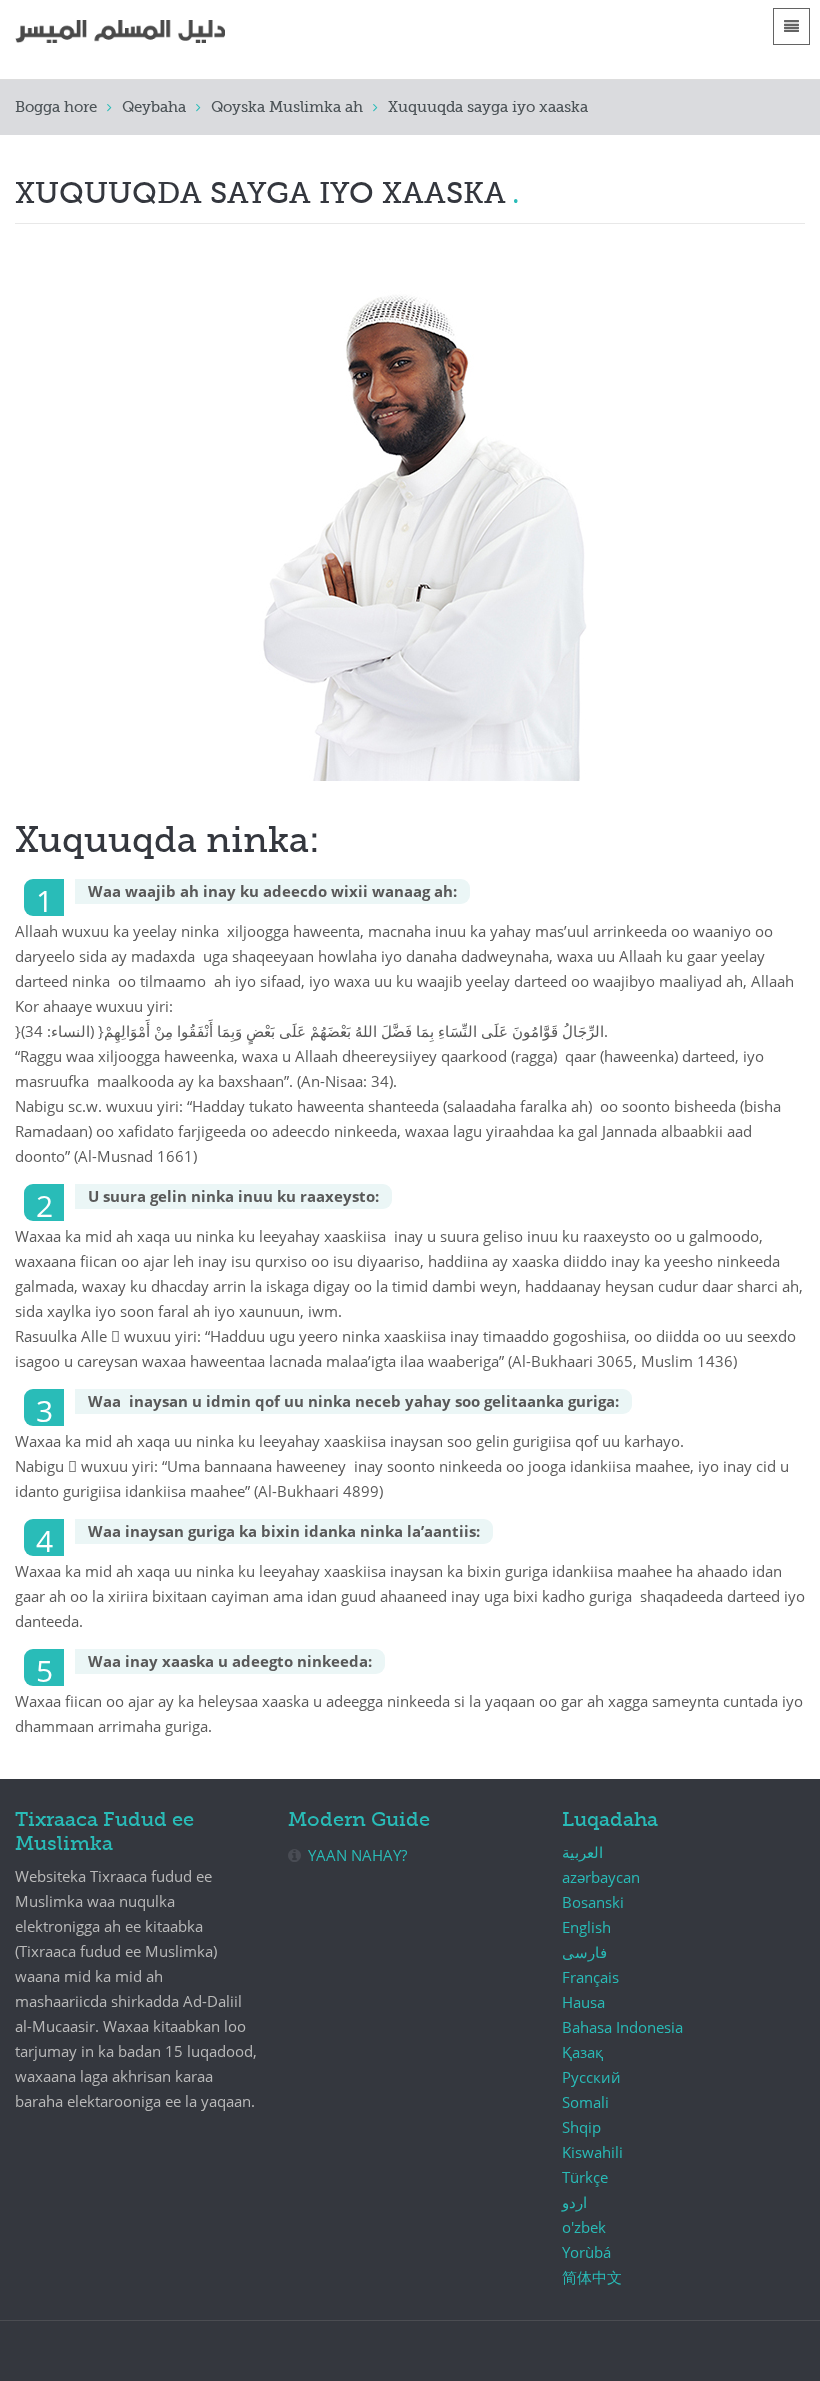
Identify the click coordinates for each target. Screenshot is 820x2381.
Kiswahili (592, 2152)
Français (590, 1977)
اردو (574, 2202)
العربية (582, 1852)
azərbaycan (601, 1877)
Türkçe (585, 2177)
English (586, 1927)
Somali (585, 2102)
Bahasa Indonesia (622, 2027)
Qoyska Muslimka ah (287, 107)
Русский (591, 2077)
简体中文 (592, 2277)
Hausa (583, 2002)
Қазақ (582, 2052)
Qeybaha (154, 107)
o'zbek (584, 2227)
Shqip (581, 2127)
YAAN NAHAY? (357, 1855)
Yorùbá (586, 2252)
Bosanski (593, 1902)
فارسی (584, 1952)
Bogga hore (56, 107)
